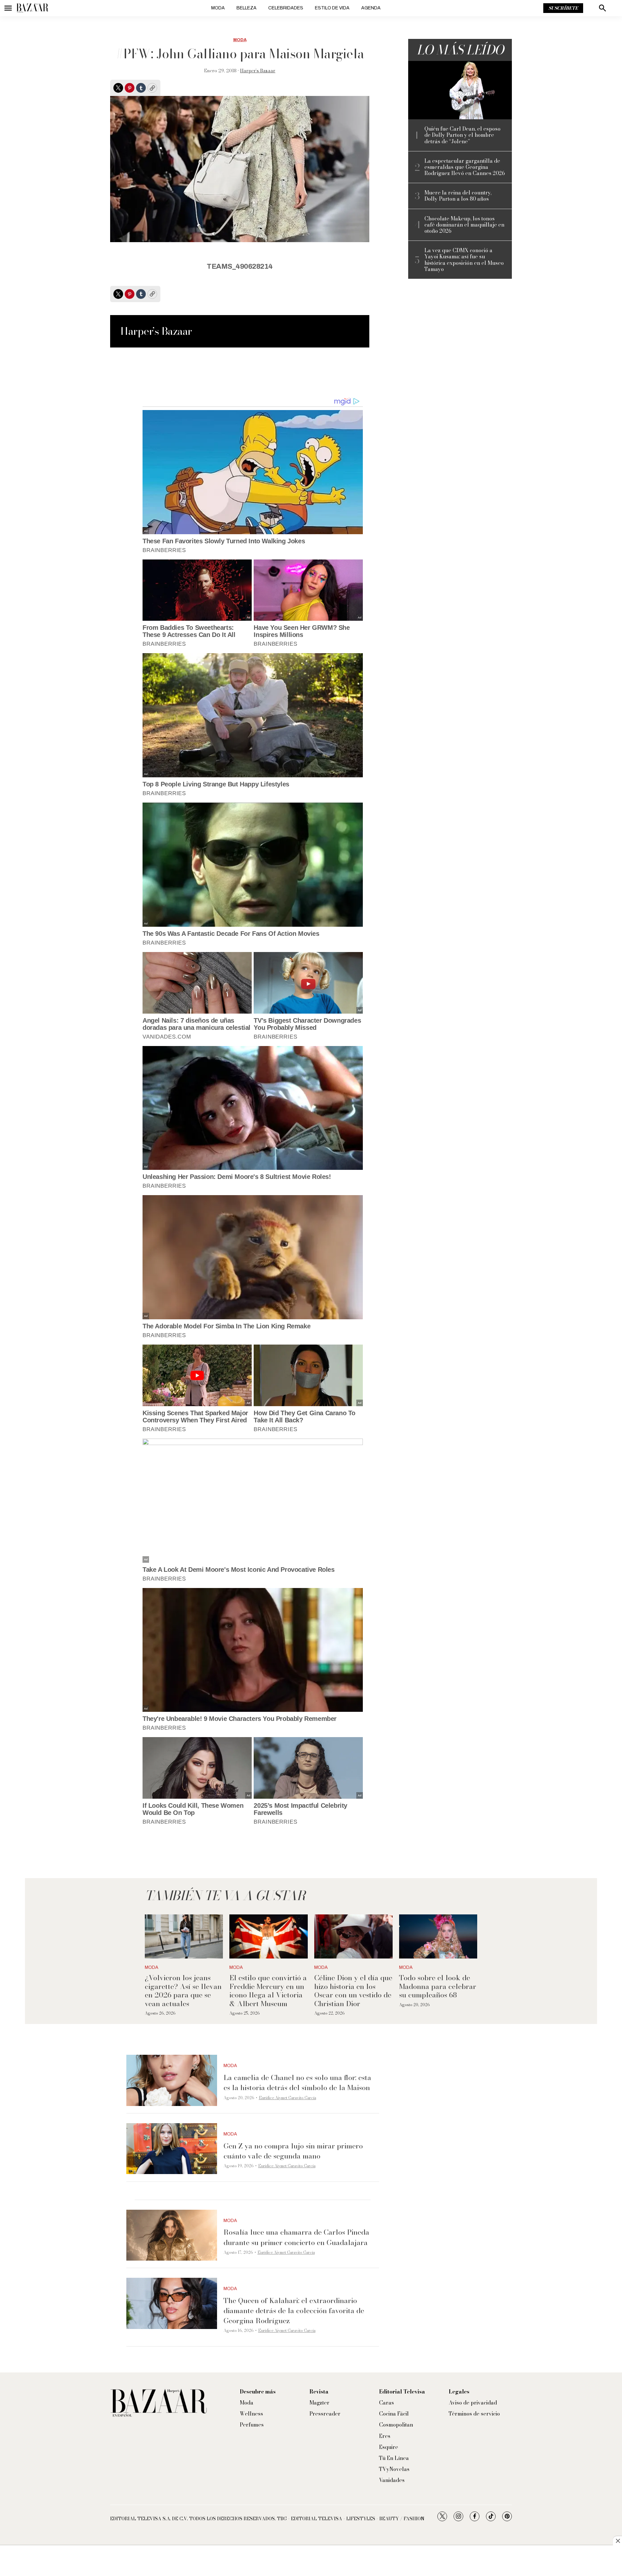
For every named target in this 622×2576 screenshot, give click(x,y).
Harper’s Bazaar (258, 71)
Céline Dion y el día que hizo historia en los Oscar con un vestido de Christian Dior (353, 1990)
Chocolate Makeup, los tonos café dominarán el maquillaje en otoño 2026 (464, 225)
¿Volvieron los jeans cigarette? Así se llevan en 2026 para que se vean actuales (183, 1990)
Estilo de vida (332, 8)
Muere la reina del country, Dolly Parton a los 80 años (458, 196)
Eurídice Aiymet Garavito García (288, 2098)
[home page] (32, 8)
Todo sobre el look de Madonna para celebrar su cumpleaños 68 (438, 1986)
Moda (218, 8)
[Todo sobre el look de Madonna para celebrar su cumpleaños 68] (438, 1936)
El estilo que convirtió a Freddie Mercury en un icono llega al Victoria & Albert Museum (268, 1990)
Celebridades (286, 8)
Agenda (371, 8)
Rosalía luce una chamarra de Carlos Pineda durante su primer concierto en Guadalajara (296, 2237)
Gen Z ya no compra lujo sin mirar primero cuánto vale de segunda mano (293, 2151)
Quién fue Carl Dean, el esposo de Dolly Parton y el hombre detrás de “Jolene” (462, 135)
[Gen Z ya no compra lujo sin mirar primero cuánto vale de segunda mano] (172, 2149)
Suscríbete (563, 8)
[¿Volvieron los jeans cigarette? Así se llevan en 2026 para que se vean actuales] (184, 1936)
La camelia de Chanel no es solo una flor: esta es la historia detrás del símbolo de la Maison (297, 2082)
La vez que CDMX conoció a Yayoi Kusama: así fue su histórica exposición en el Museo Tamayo (464, 260)
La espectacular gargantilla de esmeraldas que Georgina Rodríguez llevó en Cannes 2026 (465, 167)
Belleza (247, 8)
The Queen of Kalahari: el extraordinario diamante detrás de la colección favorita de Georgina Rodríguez (294, 2311)
